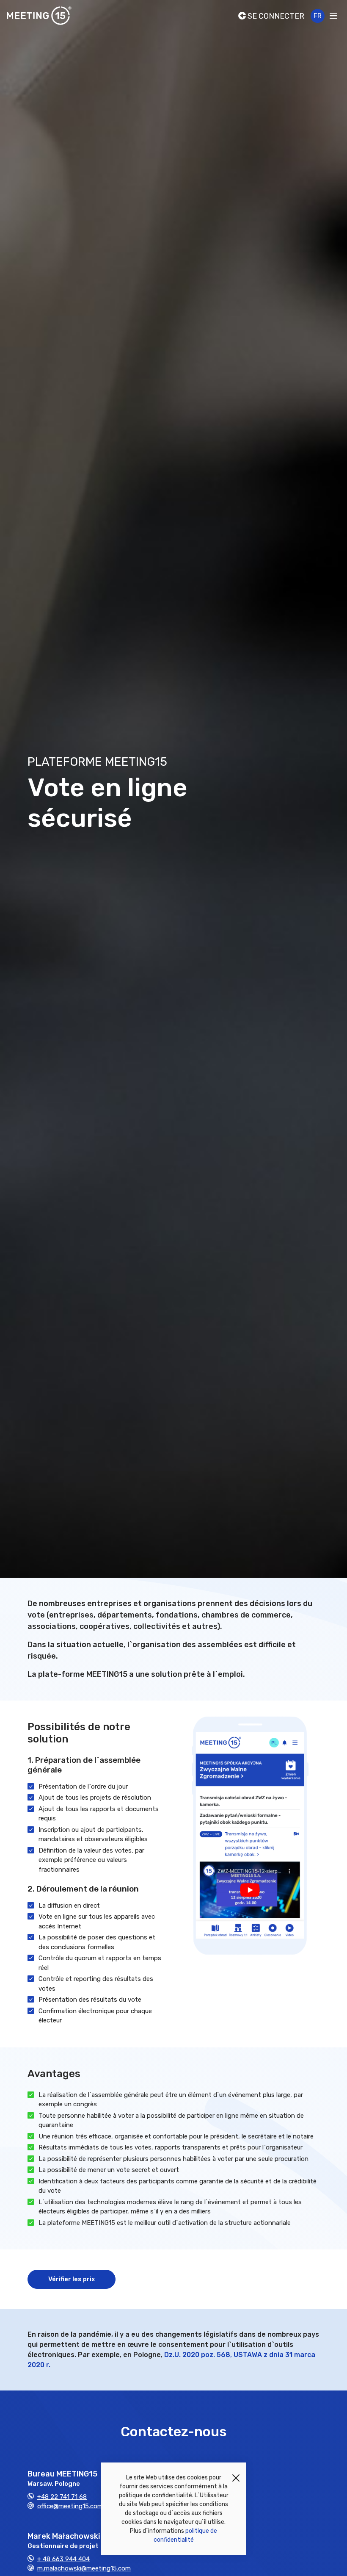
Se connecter (275, 16)
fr (318, 16)
